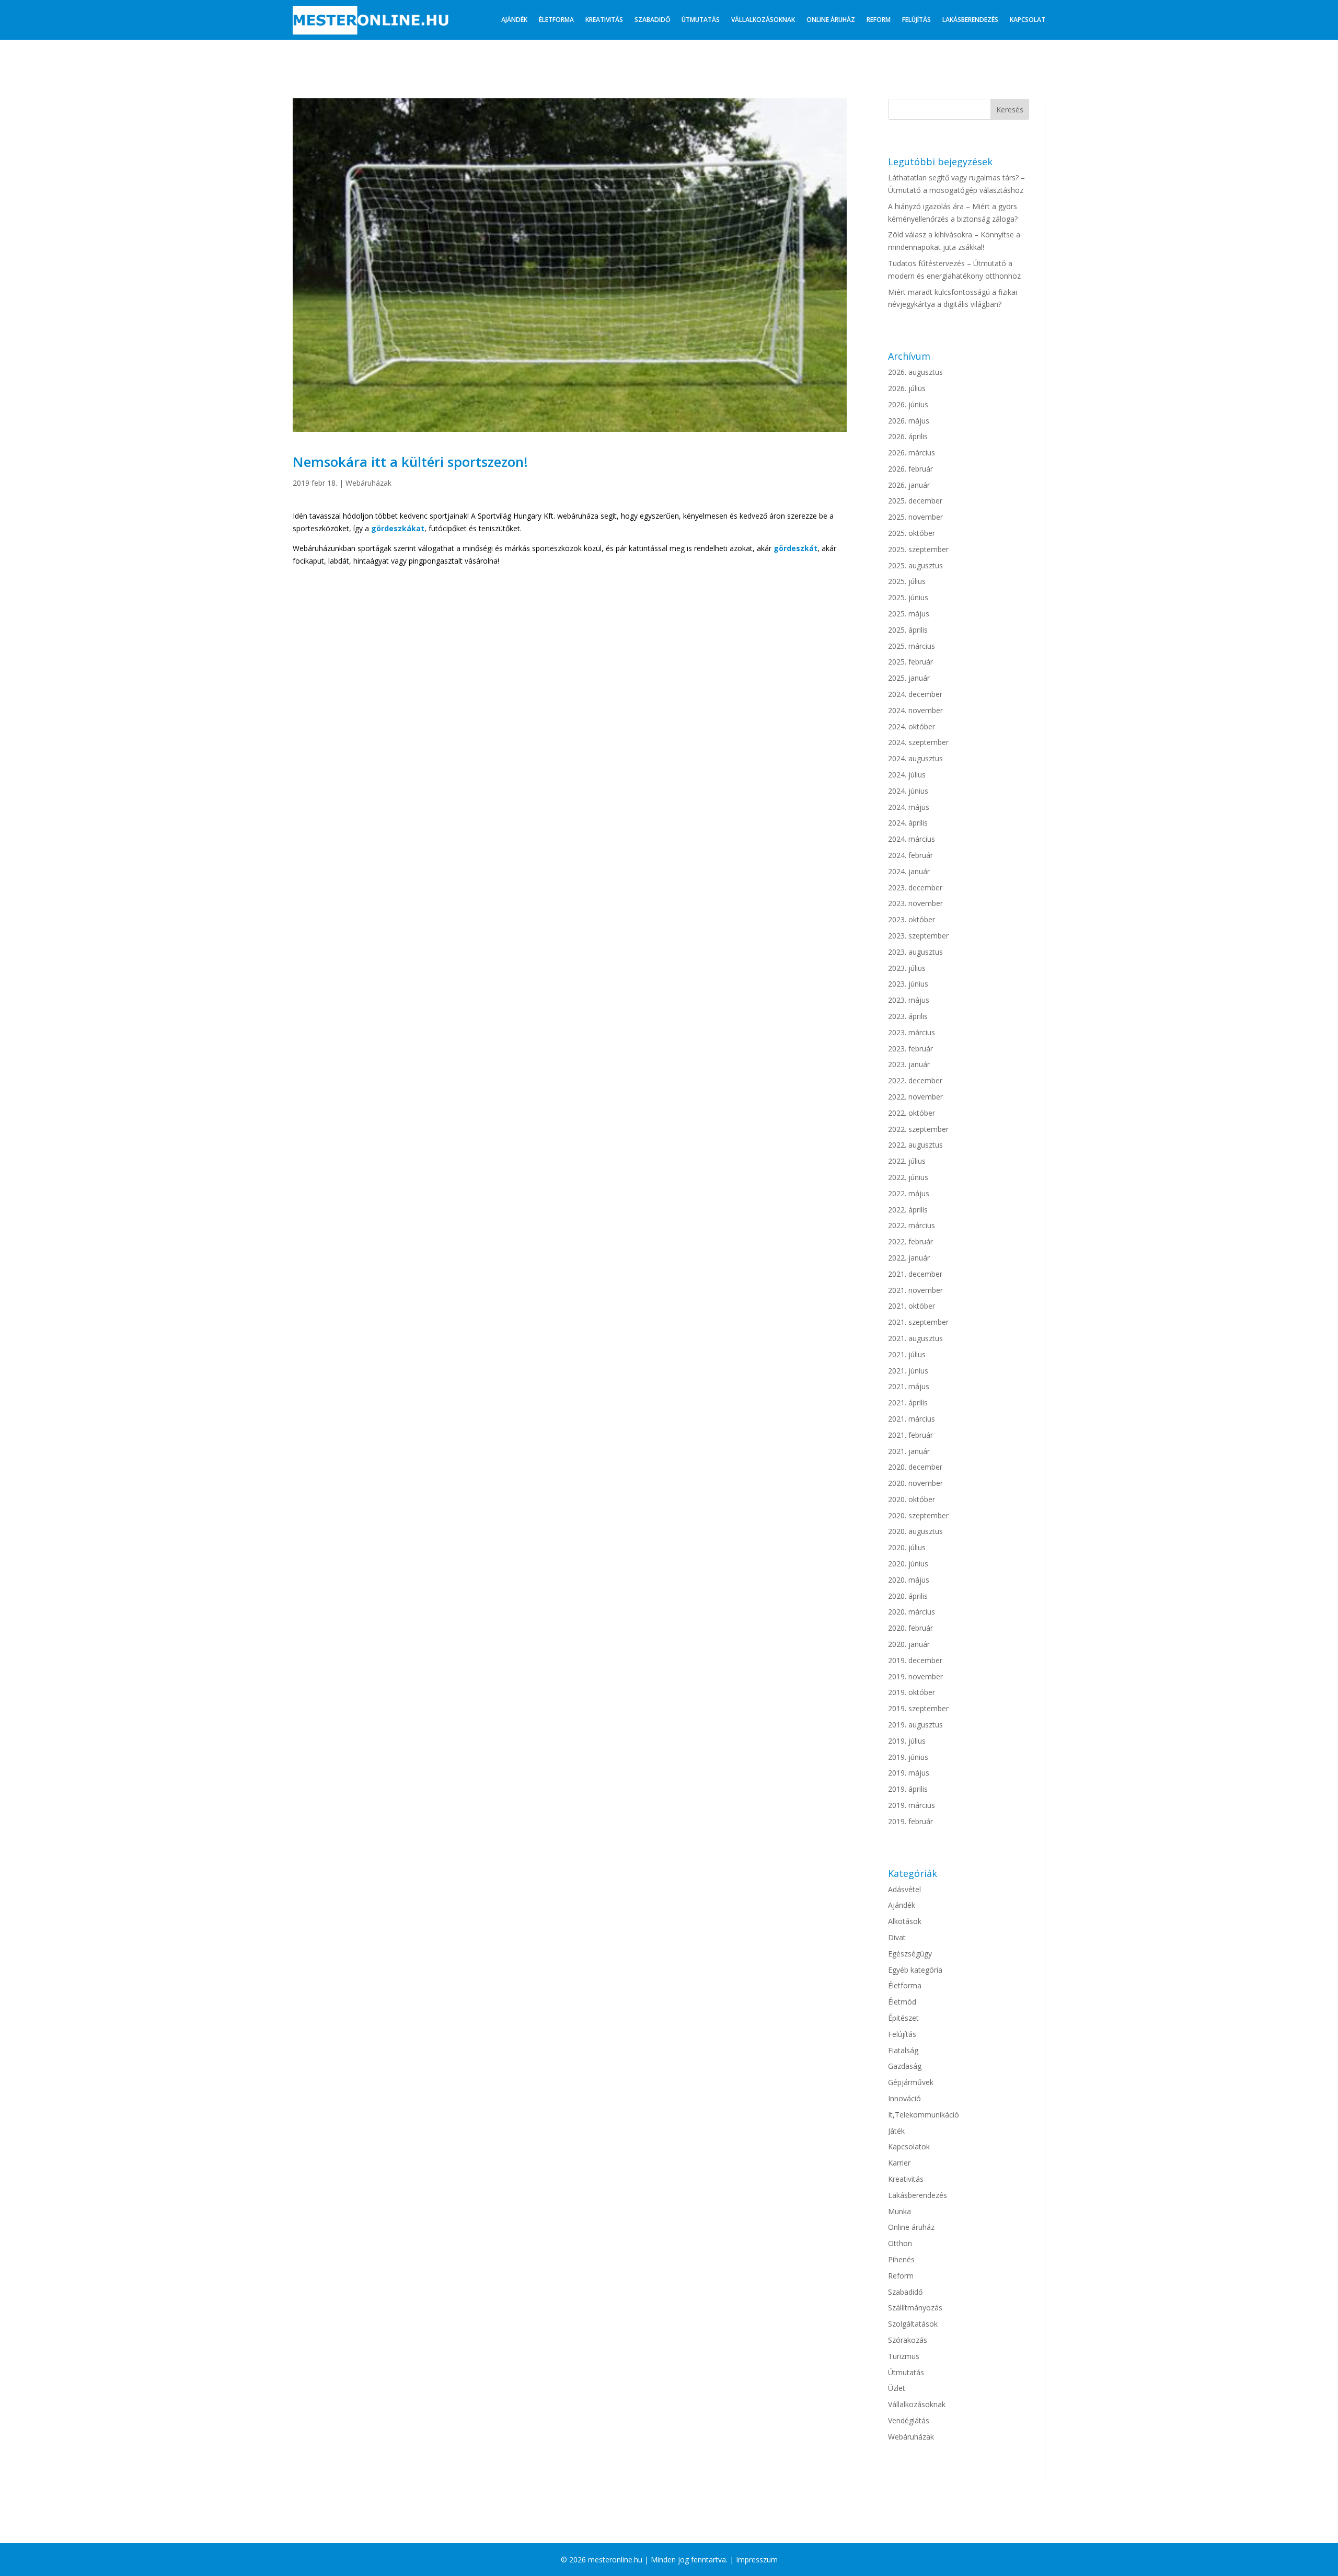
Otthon (900, 2243)
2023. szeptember (918, 936)
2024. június (908, 791)
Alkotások (905, 1921)
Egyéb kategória (915, 1970)
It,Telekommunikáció (924, 2115)
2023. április (908, 1016)
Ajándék (514, 20)
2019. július (907, 1741)
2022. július (907, 1161)
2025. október (912, 533)
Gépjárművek (911, 2082)
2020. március (912, 1612)
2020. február (910, 1628)
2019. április (908, 1789)
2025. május (909, 614)
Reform (879, 20)
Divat (897, 1937)
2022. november (915, 1097)
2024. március (912, 839)
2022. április (908, 1210)
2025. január (909, 678)
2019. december (915, 1660)
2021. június (908, 1371)
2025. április (908, 630)
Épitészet (903, 2018)
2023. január (909, 1064)
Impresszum (757, 2560)
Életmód (902, 2002)
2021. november (915, 1290)
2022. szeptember (918, 1129)
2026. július (907, 388)
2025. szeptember (918, 549)
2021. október (912, 1306)
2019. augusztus (915, 1725)
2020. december (915, 1467)
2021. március (912, 1419)
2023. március (912, 1032)
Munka (899, 2211)
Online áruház (831, 20)
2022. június (908, 1177)
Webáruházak (368, 483)
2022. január (909, 1258)
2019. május (909, 1773)
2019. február (910, 1821)
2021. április (908, 1403)
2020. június (908, 1564)
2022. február (910, 1241)
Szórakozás (908, 2340)
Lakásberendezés (970, 20)
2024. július (907, 775)
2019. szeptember (918, 1708)
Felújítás (916, 20)
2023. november (915, 903)
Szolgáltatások (913, 2324)
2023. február (910, 1049)
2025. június (908, 597)
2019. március (912, 1805)
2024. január (909, 871)
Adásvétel (904, 1889)
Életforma (556, 20)
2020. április (908, 1596)
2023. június (908, 984)
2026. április (908, 436)
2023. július (907, 968)
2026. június (908, 404)
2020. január (909, 1644)
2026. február (910, 469)
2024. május (909, 807)
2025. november (915, 517)
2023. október (912, 919)
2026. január (909, 485)
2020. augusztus (915, 1531)
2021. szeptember (918, 1322)
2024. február (910, 855)
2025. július (907, 581)
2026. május (909, 421)
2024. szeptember (918, 742)
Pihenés (901, 2259)
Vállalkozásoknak (763, 20)
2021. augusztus (915, 1338)
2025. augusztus (915, 565)
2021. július (907, 1354)
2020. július (907, 1547)
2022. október (912, 1113)
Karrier (899, 2163)
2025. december (915, 501)
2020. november (915, 1483)
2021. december (915, 1274)
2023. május (909, 1000)
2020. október (912, 1499)
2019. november (915, 1676)
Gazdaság (905, 2066)
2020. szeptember (918, 1515)
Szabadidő (652, 20)
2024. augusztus (915, 758)
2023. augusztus (915, 952)
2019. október (912, 1692)
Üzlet (897, 2388)
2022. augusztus (915, 1145)
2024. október (912, 726)
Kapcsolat (1028, 20)
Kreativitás (604, 20)
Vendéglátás (909, 2420)
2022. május (909, 1193)
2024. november (915, 710)
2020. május (909, 1580)
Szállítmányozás (915, 2308)
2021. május (909, 1386)
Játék (896, 2131)
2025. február (910, 662)
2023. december (915, 888)
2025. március (912, 646)
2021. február (910, 1435)
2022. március (912, 1225)
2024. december (915, 694)
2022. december (915, 1080)
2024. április (908, 823)
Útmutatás (701, 20)
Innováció (904, 2098)
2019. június (908, 1757)
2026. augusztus (915, 372)
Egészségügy (910, 1954)
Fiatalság (903, 2050)
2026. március (912, 453)
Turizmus (904, 2356)
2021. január (909, 1451)
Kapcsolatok (909, 2146)
